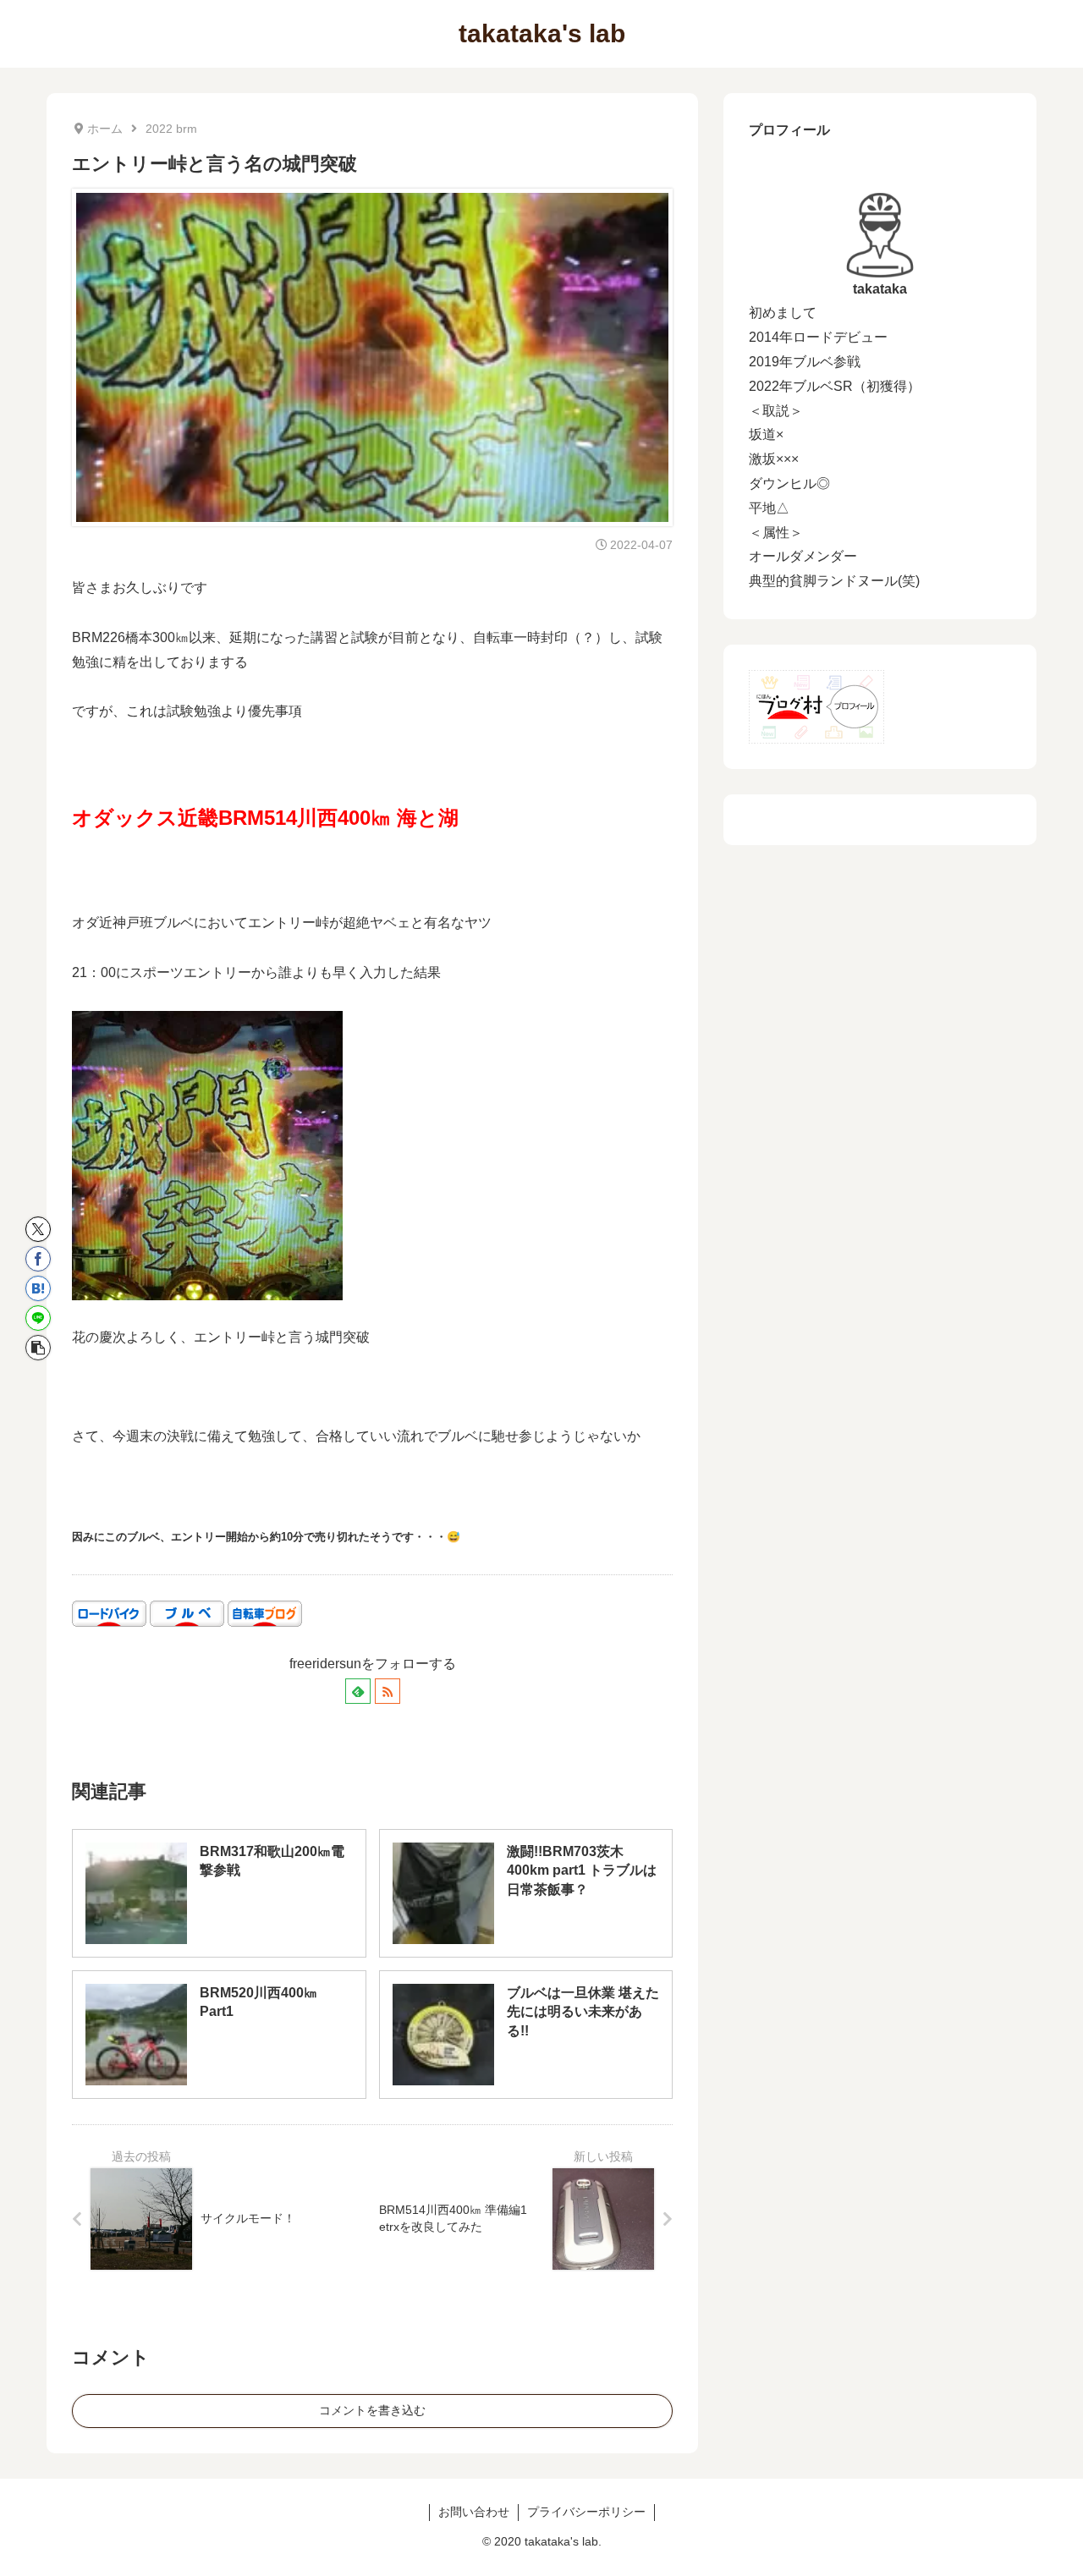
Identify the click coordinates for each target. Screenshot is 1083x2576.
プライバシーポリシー (586, 2512)
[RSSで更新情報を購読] (388, 1691)
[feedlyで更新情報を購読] (358, 1691)
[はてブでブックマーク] (38, 1288)
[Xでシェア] (38, 1229)
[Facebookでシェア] (38, 1259)
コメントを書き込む (372, 2410)
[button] (38, 1348)
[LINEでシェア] (38, 1318)
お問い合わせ (474, 2512)
